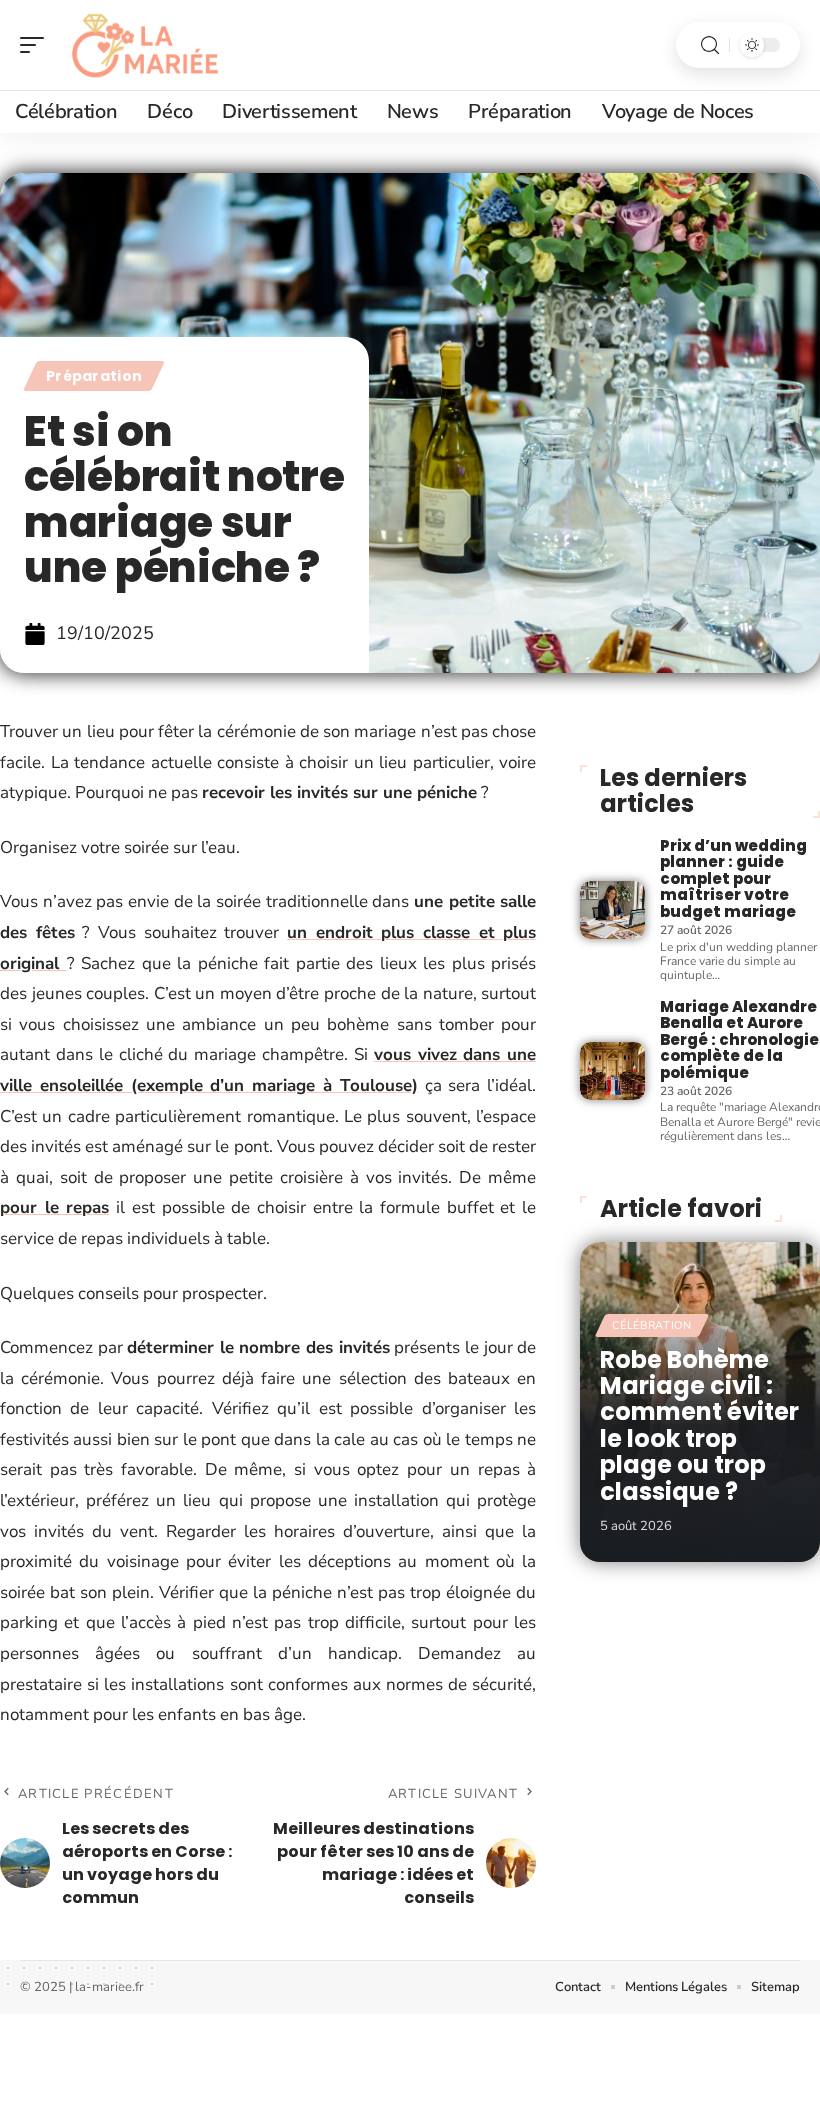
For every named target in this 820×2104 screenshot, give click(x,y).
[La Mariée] (144, 45)
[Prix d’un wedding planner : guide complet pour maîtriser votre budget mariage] (612, 910)
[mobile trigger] (37, 45)
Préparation (94, 376)
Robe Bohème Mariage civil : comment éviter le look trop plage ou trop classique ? (699, 1425)
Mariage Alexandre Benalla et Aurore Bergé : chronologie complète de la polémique (739, 1039)
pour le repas (54, 1207)
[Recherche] (710, 45)
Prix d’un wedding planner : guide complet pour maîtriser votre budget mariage (733, 878)
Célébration (652, 1325)
